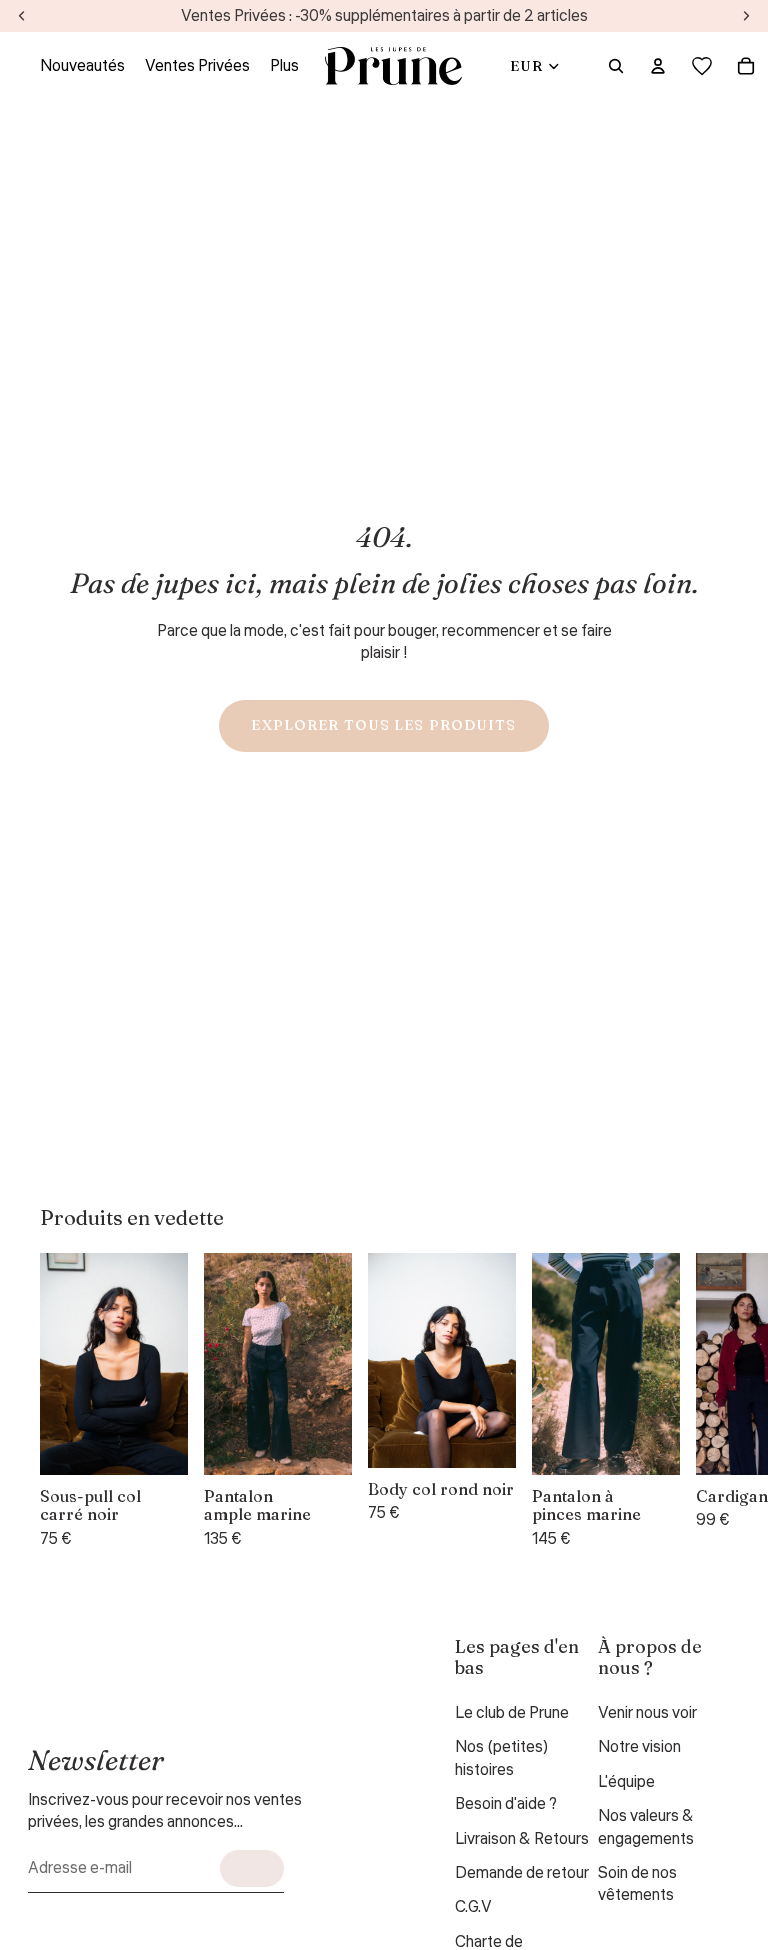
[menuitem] (284, 66)
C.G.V (473, 1907)
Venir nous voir (647, 1713)
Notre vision (639, 1747)
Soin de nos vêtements (637, 1884)
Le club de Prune (512, 1713)
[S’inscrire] (252, 1868)
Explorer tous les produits (383, 725)
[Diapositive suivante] (704, 1402)
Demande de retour (522, 1873)
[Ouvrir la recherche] (616, 66)
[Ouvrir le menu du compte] (658, 66)
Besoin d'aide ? (506, 1804)
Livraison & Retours (522, 1839)
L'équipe (626, 1782)
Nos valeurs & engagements (646, 1827)
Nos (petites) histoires (502, 1758)
